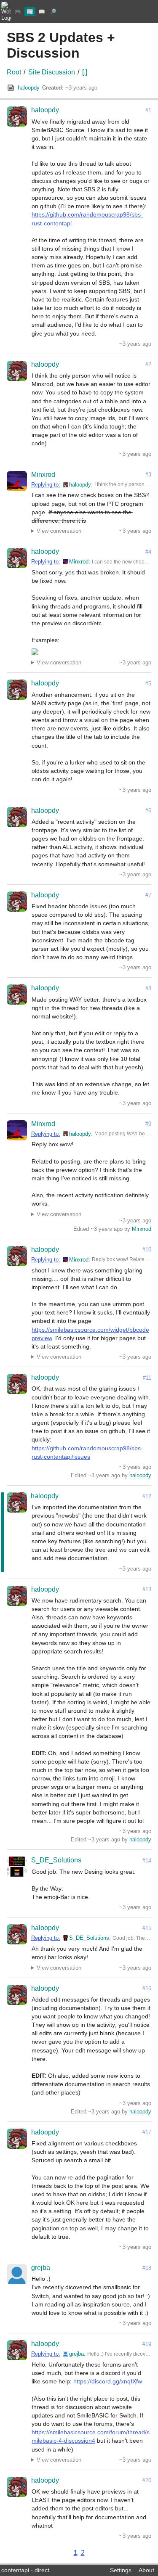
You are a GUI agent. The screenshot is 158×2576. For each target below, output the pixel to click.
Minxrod (43, 475)
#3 (148, 475)
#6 (148, 811)
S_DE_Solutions (56, 1860)
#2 (148, 364)
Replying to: (46, 485)
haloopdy (29, 88)
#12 (147, 1496)
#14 (147, 1861)
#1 (148, 110)
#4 (148, 552)
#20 (147, 2480)
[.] (85, 72)
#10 (147, 1250)
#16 (147, 1988)
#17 (147, 2132)
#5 (148, 684)
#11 (147, 1378)
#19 (147, 2344)
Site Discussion (52, 72)
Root (14, 72)
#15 (147, 1928)
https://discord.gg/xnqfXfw (108, 2381)
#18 (147, 2268)
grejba (41, 2268)
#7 (148, 895)
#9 (148, 1124)
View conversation (59, 531)
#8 (148, 988)
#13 (147, 1589)
